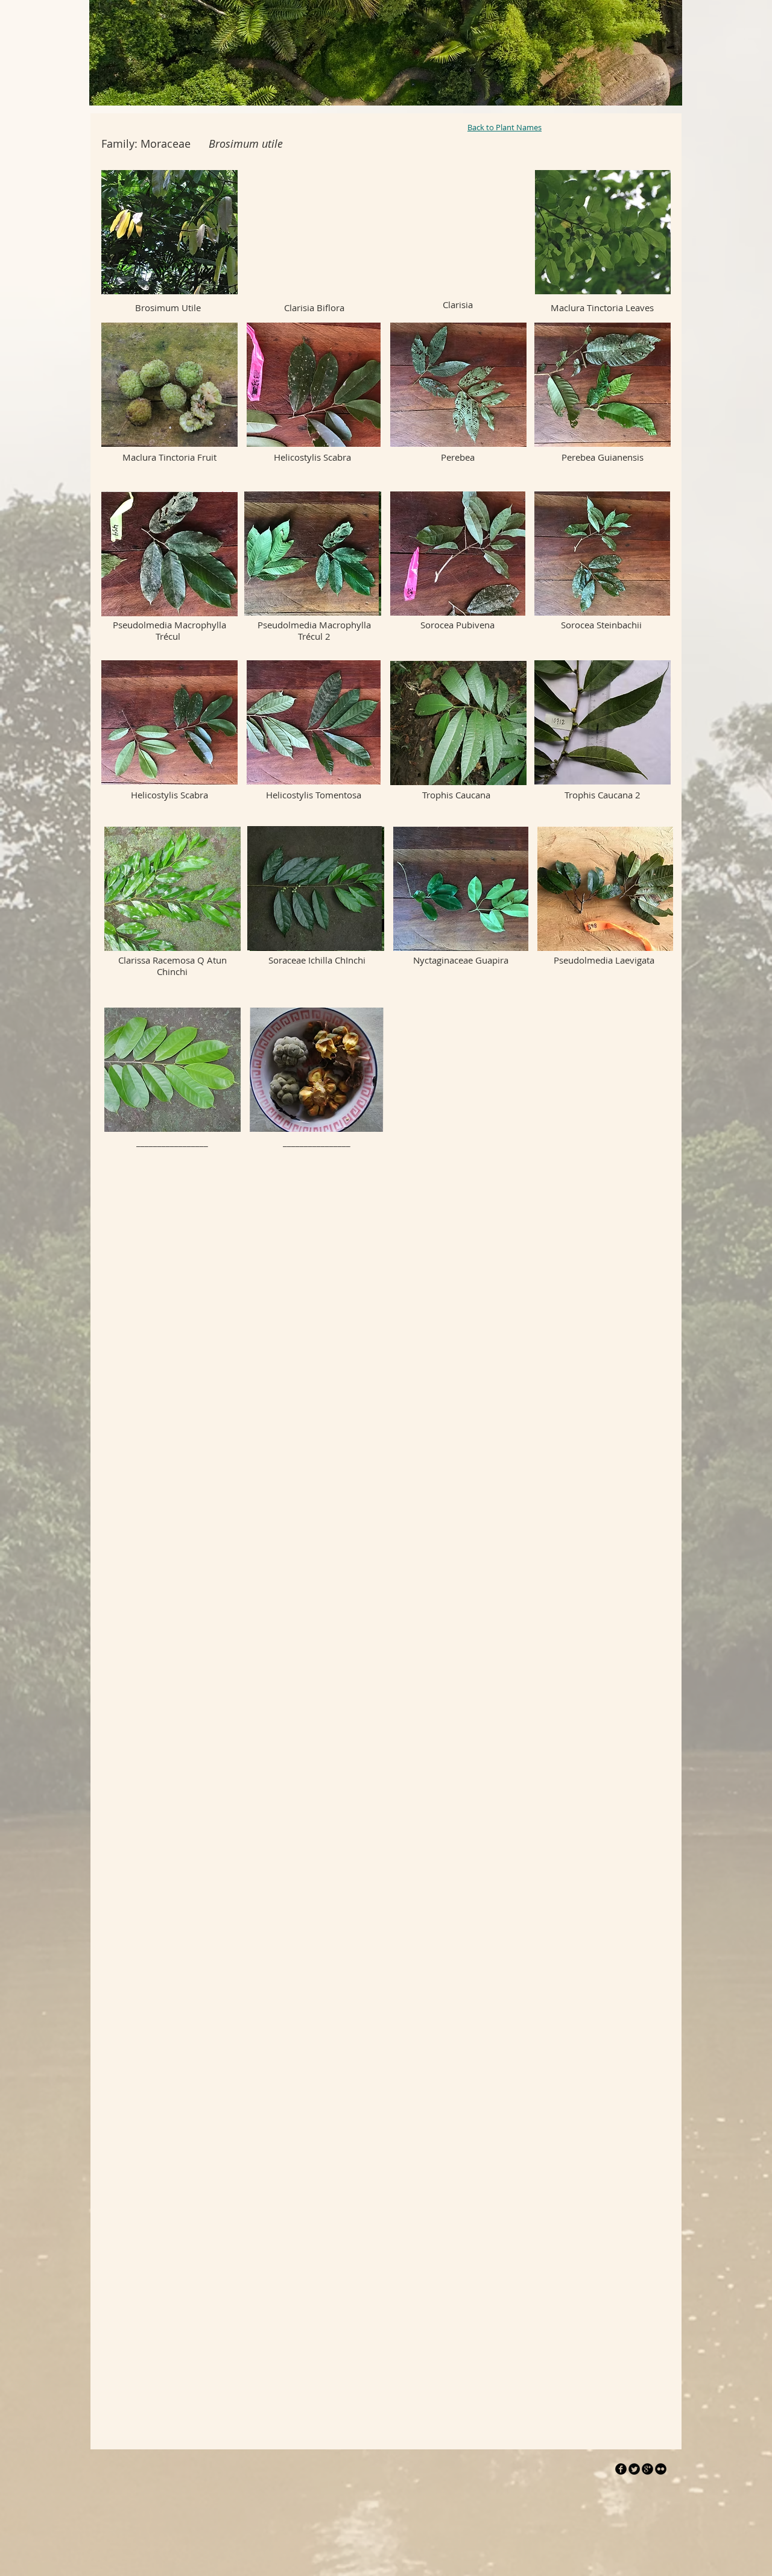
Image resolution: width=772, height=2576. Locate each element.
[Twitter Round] (634, 2469)
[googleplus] (647, 2469)
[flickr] (661, 2469)
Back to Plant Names (505, 127)
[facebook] (621, 2469)
